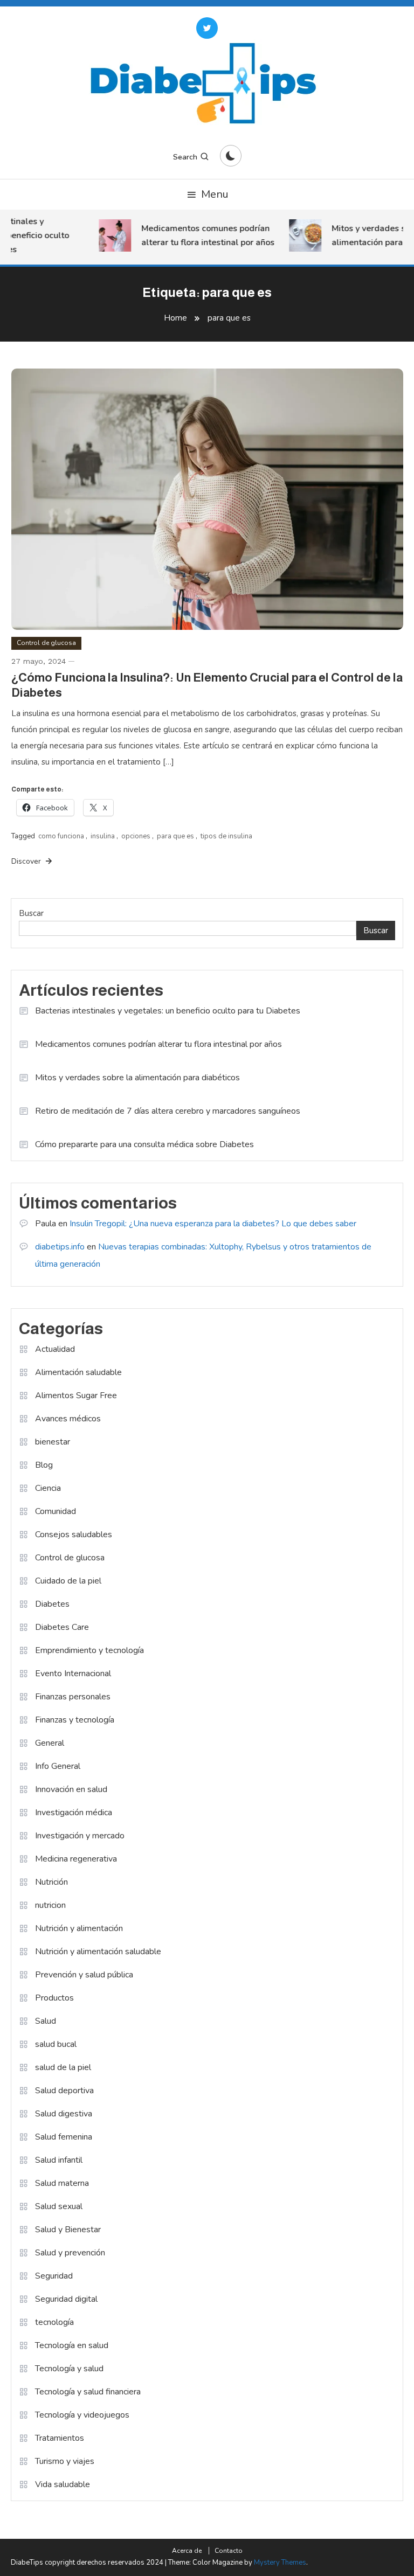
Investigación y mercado (80, 1836)
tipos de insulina (226, 836)
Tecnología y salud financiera (88, 2392)
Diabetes (52, 1604)
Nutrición (51, 1882)
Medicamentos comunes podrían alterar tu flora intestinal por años (199, 235)
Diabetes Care (62, 1627)
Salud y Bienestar (68, 2230)
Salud (46, 2021)
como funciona (61, 836)
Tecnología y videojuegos (82, 2415)
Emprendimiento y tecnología (89, 1650)
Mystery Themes (280, 2563)
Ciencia (48, 1488)
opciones (136, 836)
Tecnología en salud (72, 2345)
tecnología (54, 2322)
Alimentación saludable (78, 1372)
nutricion (50, 1905)
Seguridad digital (66, 2299)
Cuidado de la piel (68, 1581)
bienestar (53, 1442)
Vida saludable (63, 2484)
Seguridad (54, 2276)
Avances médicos (68, 1419)
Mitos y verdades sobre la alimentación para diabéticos (137, 1078)
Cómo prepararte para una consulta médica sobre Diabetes (144, 1144)
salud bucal (56, 2044)
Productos (54, 1998)
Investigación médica (74, 1813)
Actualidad (55, 1349)
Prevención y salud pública (84, 1975)
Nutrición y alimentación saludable (98, 1952)
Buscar (31, 913)
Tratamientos (60, 2438)
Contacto (229, 2551)
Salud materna (62, 2183)
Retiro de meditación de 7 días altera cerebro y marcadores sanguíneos (168, 1111)
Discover (27, 861)
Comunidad (56, 1511)
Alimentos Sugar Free (76, 1395)
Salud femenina (64, 2137)
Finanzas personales (73, 1697)
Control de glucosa (46, 643)
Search (185, 157)
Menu (215, 194)
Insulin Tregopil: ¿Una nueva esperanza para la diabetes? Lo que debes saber (213, 1224)
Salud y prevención (70, 2253)
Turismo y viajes (65, 2461)
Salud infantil (59, 2160)
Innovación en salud (71, 1789)
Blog (44, 1465)
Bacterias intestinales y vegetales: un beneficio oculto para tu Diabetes (168, 1011)
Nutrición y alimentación (79, 1928)
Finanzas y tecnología (75, 1720)
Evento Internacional (73, 1674)
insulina (103, 836)
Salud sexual (59, 2206)
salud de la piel (63, 2067)
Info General (58, 1766)
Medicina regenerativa (76, 1859)
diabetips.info (60, 1247)
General (50, 1743)
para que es (175, 836)
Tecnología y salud (69, 2369)
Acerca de (187, 2551)
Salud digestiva (64, 2114)
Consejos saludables (74, 1535)
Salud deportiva (64, 2091)
